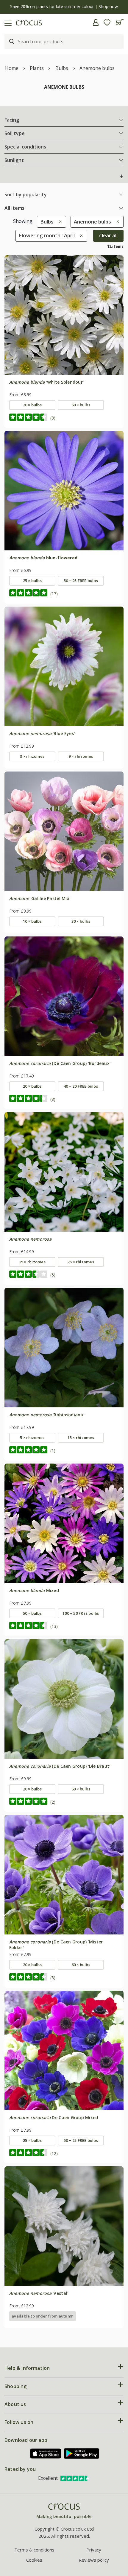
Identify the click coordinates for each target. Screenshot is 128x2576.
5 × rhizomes (32, 1438)
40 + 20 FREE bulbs (81, 1086)
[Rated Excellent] (75, 2478)
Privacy (94, 2550)
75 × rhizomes (81, 1262)
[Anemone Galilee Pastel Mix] (64, 831)
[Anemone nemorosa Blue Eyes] (64, 666)
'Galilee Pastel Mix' (40, 898)
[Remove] (59, 222)
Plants (37, 68)
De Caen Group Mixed (54, 2117)
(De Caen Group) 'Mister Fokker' (56, 1944)
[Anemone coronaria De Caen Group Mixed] (64, 2050)
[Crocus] (64, 2511)
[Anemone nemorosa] (64, 1172)
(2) (53, 1802)
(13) (54, 1626)
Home (12, 68)
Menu (7, 22)
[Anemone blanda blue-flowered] (64, 491)
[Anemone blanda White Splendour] (64, 315)
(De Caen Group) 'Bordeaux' (60, 1063)
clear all (108, 235)
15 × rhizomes (81, 1438)
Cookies (34, 2560)
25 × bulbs (32, 581)
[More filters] (121, 176)
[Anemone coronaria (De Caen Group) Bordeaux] (64, 996)
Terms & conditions (34, 2550)
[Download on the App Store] (46, 2454)
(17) (54, 594)
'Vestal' (39, 2293)
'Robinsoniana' (47, 1415)
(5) (53, 1275)
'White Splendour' (46, 382)
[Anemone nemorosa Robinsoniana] (64, 1348)
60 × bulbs (81, 405)
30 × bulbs (81, 921)
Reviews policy (94, 2560)
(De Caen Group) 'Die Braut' (60, 1766)
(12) (54, 2153)
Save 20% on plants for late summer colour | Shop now (64, 6)
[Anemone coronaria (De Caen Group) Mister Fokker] (64, 1875)
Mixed (34, 1590)
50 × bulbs (32, 1613)
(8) (53, 418)
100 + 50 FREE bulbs (81, 1613)
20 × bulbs (32, 405)
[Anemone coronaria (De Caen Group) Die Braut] (64, 1699)
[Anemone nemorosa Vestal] (64, 2226)
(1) (53, 1451)
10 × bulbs (32, 921)
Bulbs (62, 68)
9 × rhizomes (81, 756)
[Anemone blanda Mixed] (64, 1523)
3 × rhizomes (32, 756)
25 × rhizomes (32, 1262)
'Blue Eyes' (42, 733)
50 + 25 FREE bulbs (81, 581)
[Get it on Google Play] (82, 2453)
